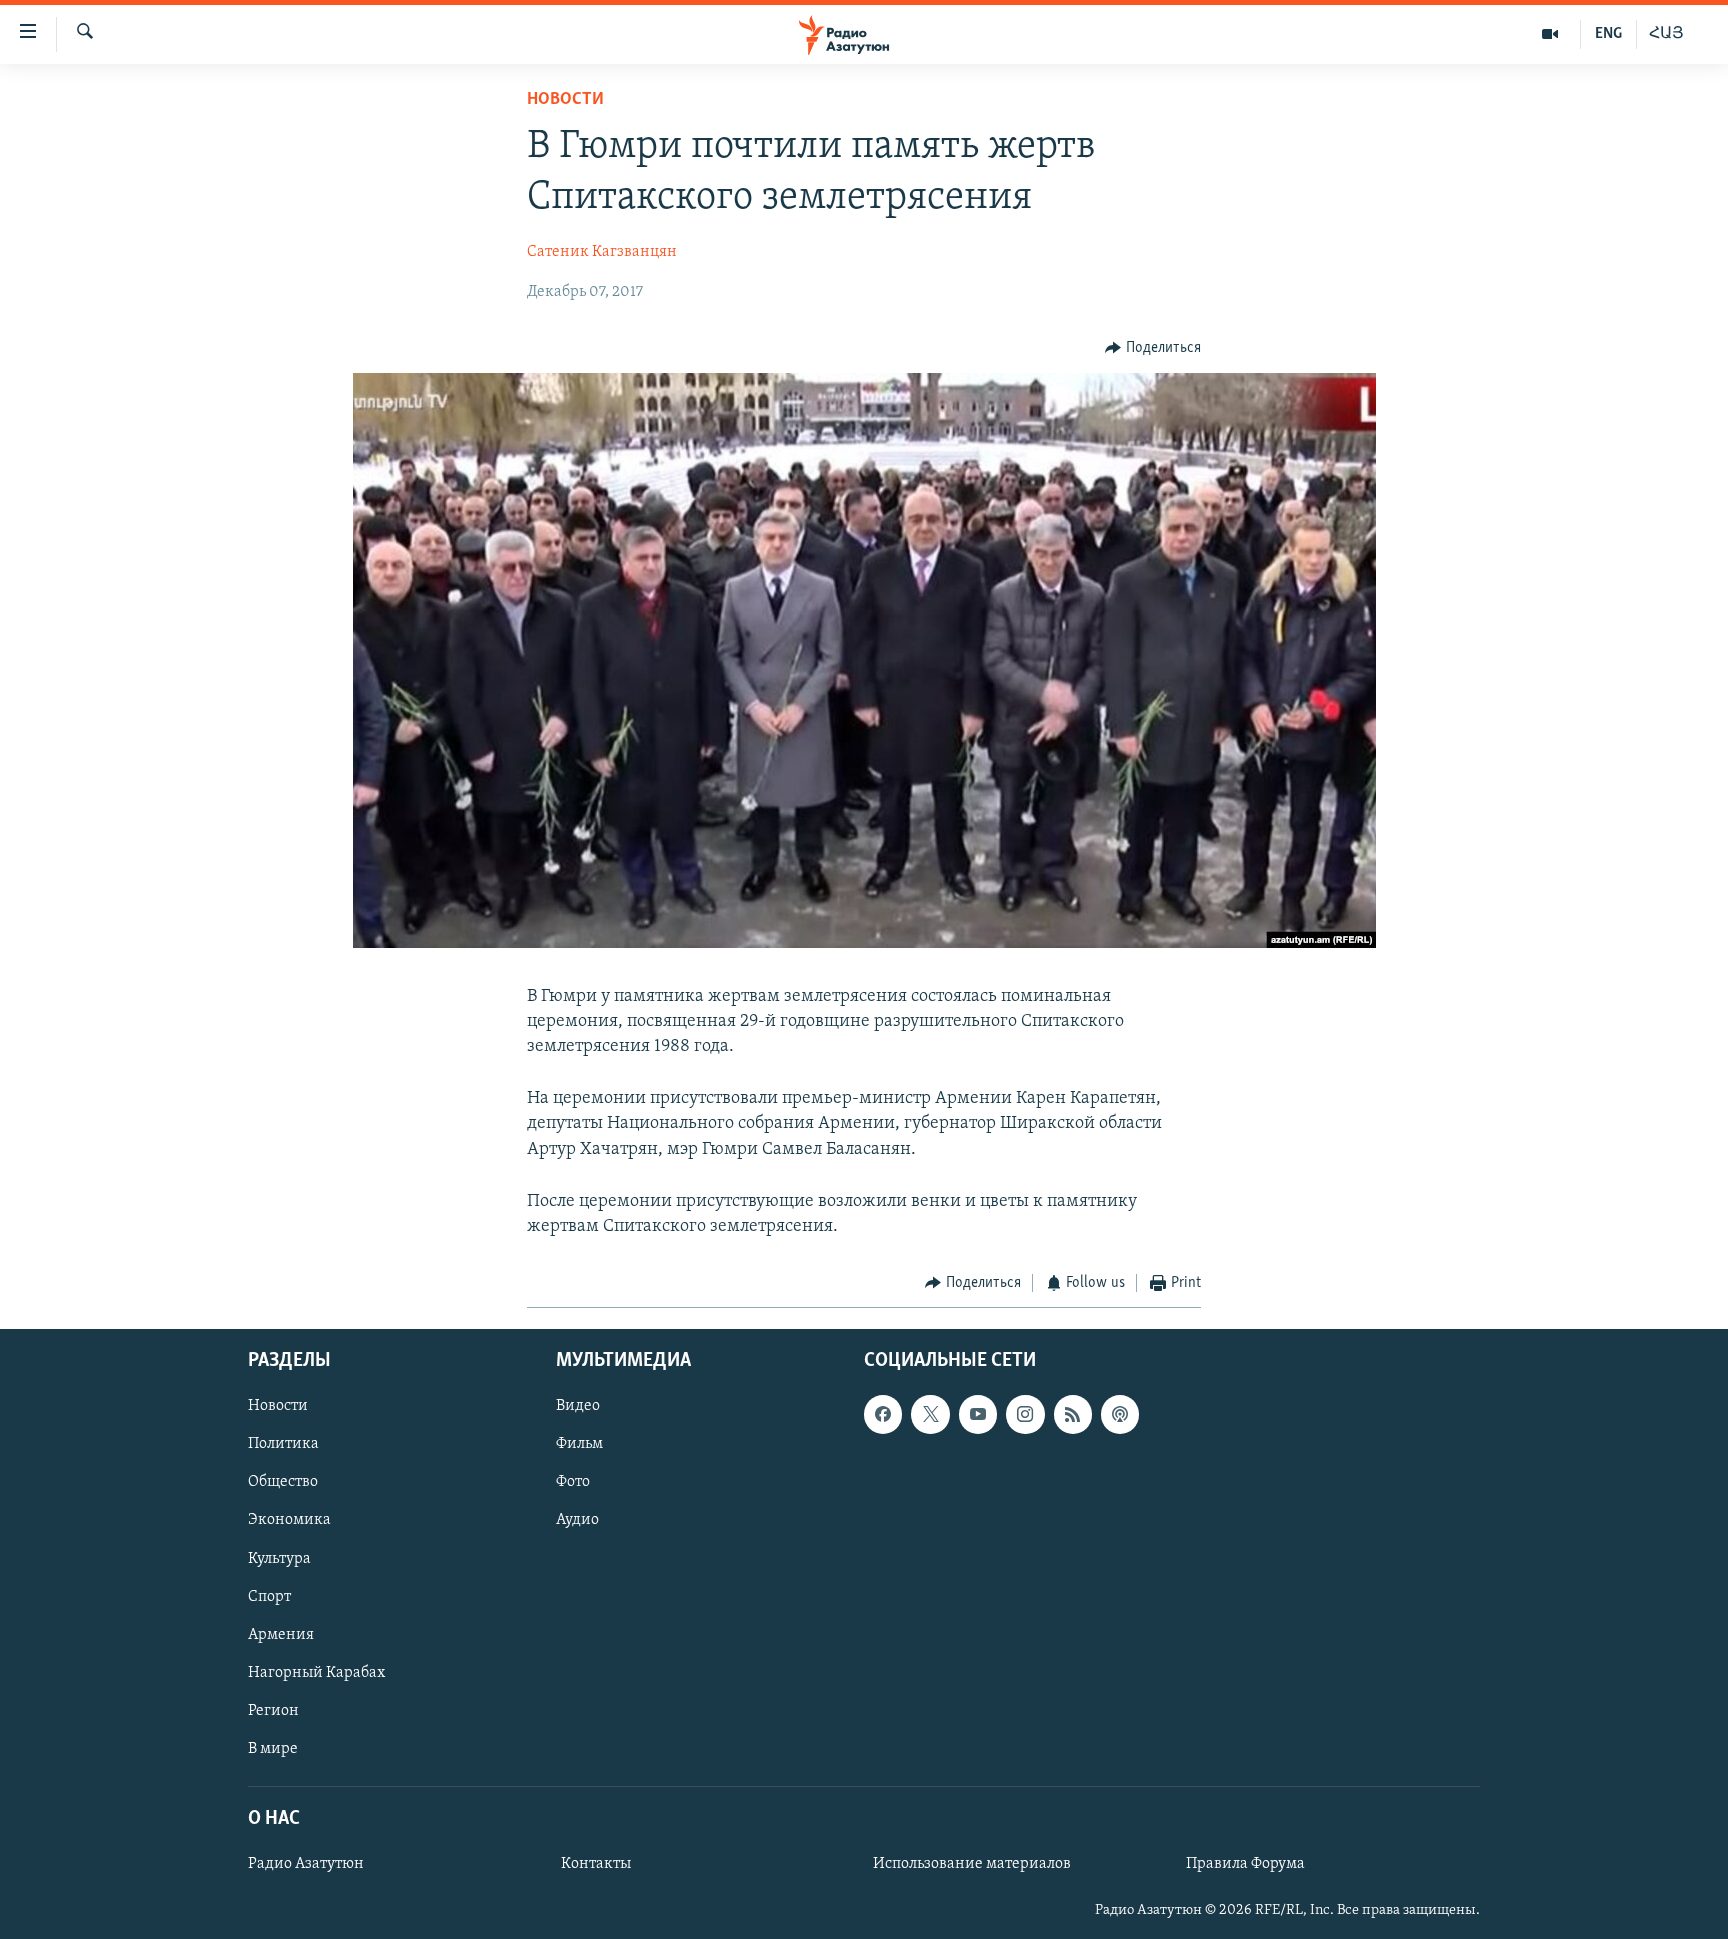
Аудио (577, 1520)
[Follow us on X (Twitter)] (930, 1414)
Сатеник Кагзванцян (602, 252)
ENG (1608, 34)
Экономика (289, 1520)
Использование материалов (972, 1864)
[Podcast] (1120, 1414)
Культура (279, 1558)
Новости (565, 100)
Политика (283, 1444)
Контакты (596, 1864)
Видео (578, 1406)
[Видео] (1550, 34)
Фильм (579, 1444)
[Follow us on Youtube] (978, 1414)
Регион (273, 1710)
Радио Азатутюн (306, 1864)
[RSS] (1073, 1414)
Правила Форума (1245, 1864)
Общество (283, 1482)
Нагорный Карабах (316, 1672)
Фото (573, 1482)
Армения (281, 1634)
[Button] (1153, 348)
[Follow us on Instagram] (1025, 1414)
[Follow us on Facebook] (883, 1414)
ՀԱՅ (1666, 34)
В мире (273, 1748)
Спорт (269, 1596)
